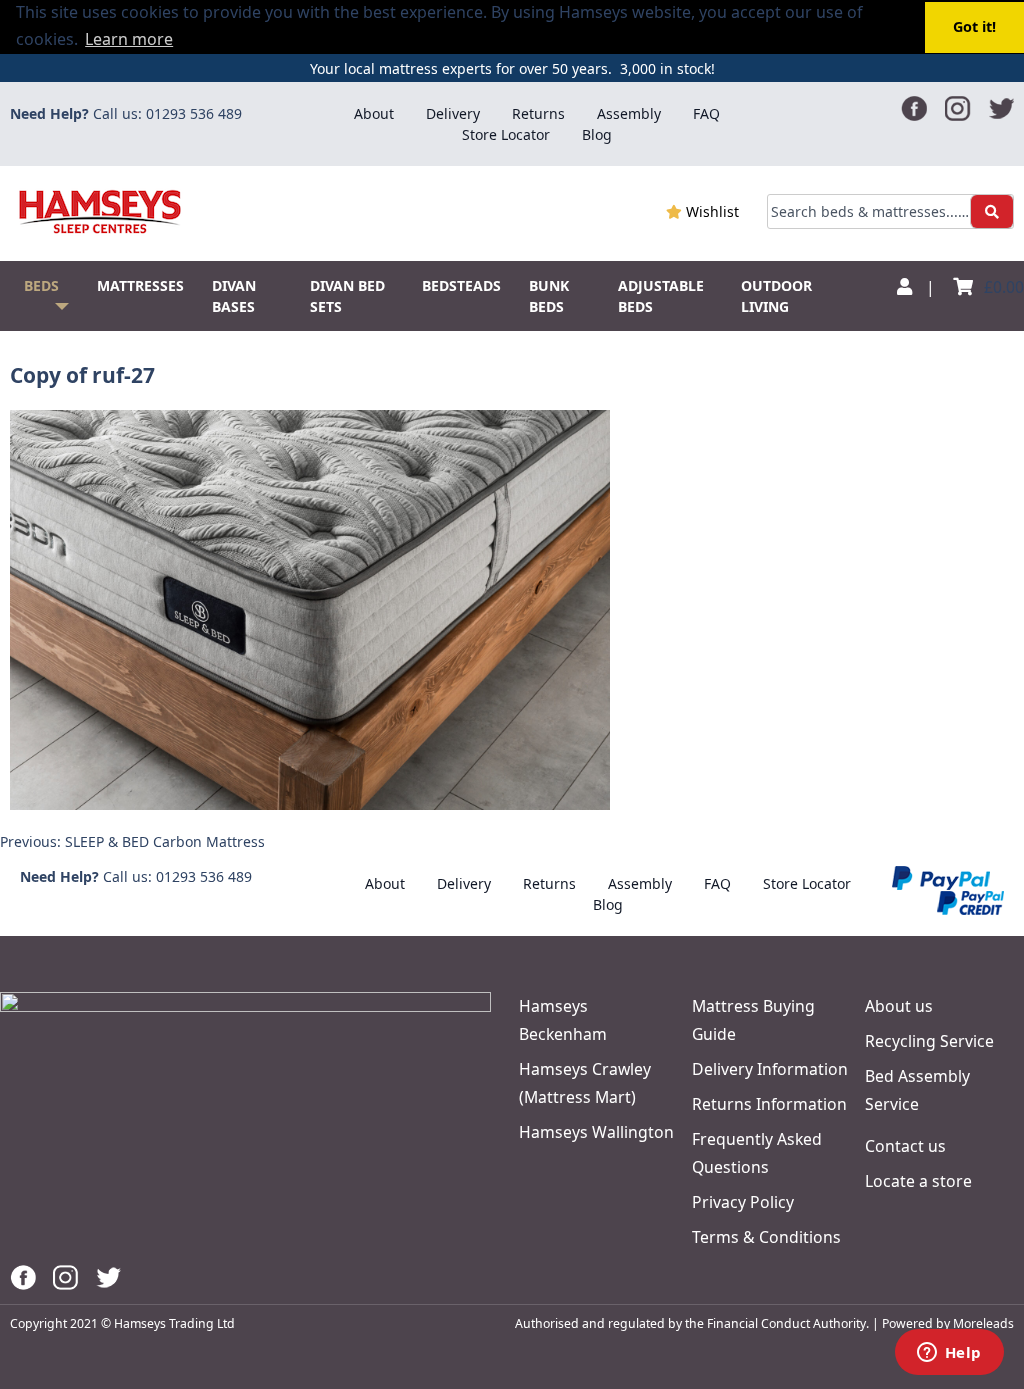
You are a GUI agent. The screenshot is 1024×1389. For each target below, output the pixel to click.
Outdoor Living (776, 296)
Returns (538, 113)
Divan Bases (234, 296)
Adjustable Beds (661, 296)
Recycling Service (929, 1041)
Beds (41, 285)
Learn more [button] (129, 39)
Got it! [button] (974, 26)
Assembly (629, 113)
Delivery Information (770, 1069)
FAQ (706, 113)
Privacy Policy (743, 1202)
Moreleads (983, 1323)
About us (899, 1006)
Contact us (905, 1146)
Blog (597, 134)
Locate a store (918, 1181)
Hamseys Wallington (596, 1132)
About (374, 113)
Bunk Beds (549, 296)
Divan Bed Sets (347, 296)
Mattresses (140, 285)
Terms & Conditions (766, 1237)
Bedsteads (461, 285)
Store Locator (506, 134)
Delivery (453, 113)
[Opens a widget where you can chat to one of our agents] (949, 1354)
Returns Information (769, 1104)
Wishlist (710, 211)
